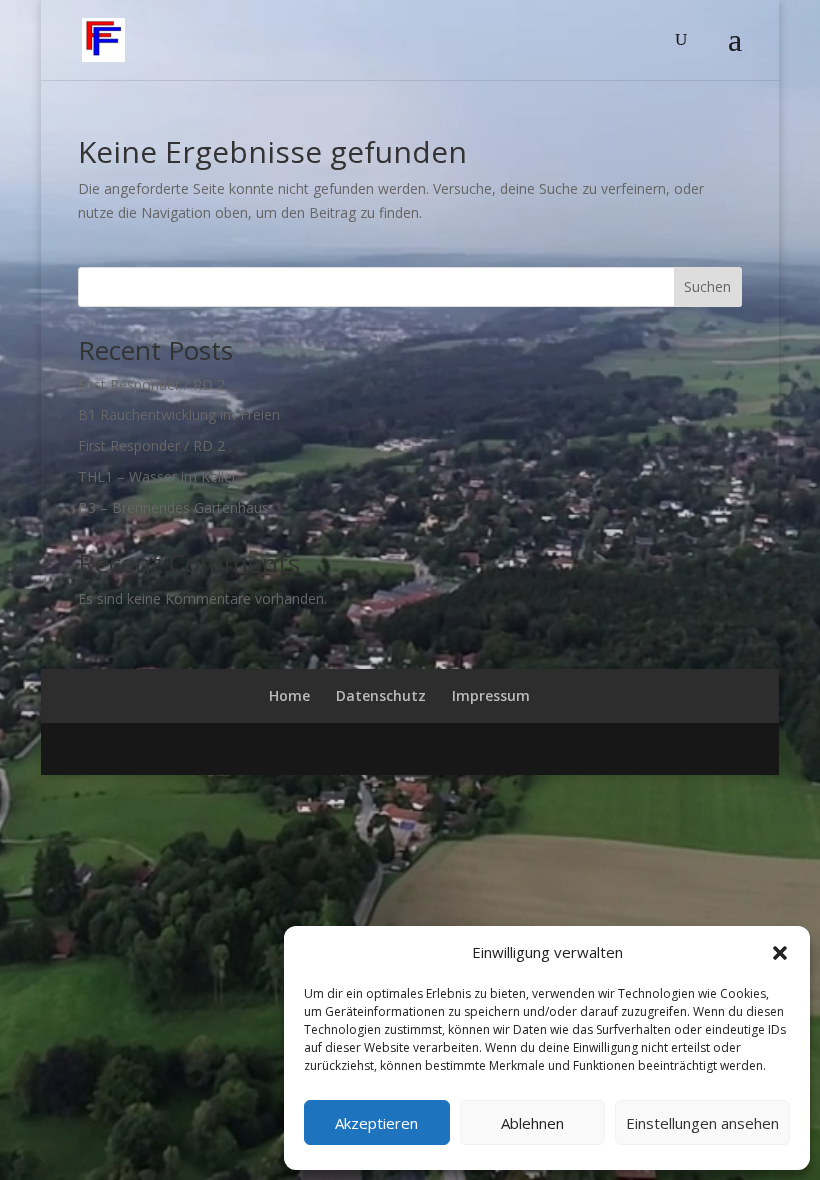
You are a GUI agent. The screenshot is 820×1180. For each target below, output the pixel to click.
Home (289, 695)
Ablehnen (532, 1123)
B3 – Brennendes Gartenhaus (173, 507)
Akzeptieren (376, 1123)
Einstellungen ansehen (702, 1123)
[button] (780, 953)
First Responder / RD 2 (151, 384)
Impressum (491, 695)
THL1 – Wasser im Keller (157, 476)
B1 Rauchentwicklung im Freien (179, 414)
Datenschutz (381, 695)
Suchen (707, 286)
